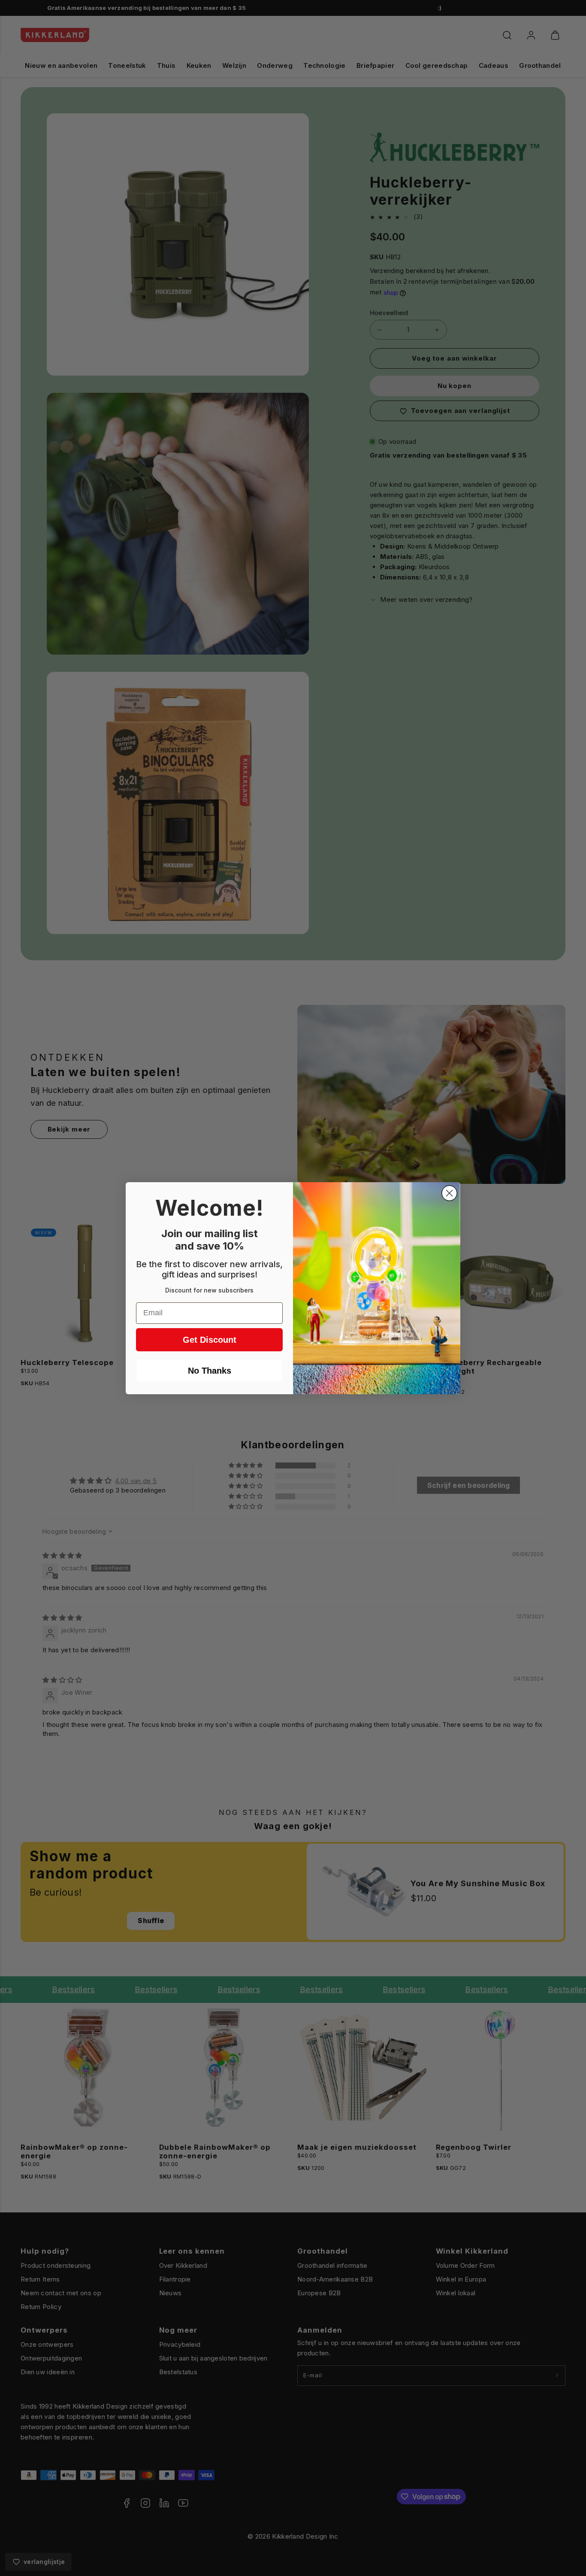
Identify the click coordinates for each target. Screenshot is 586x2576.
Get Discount (210, 1340)
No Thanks (210, 1371)
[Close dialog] (449, 1193)
